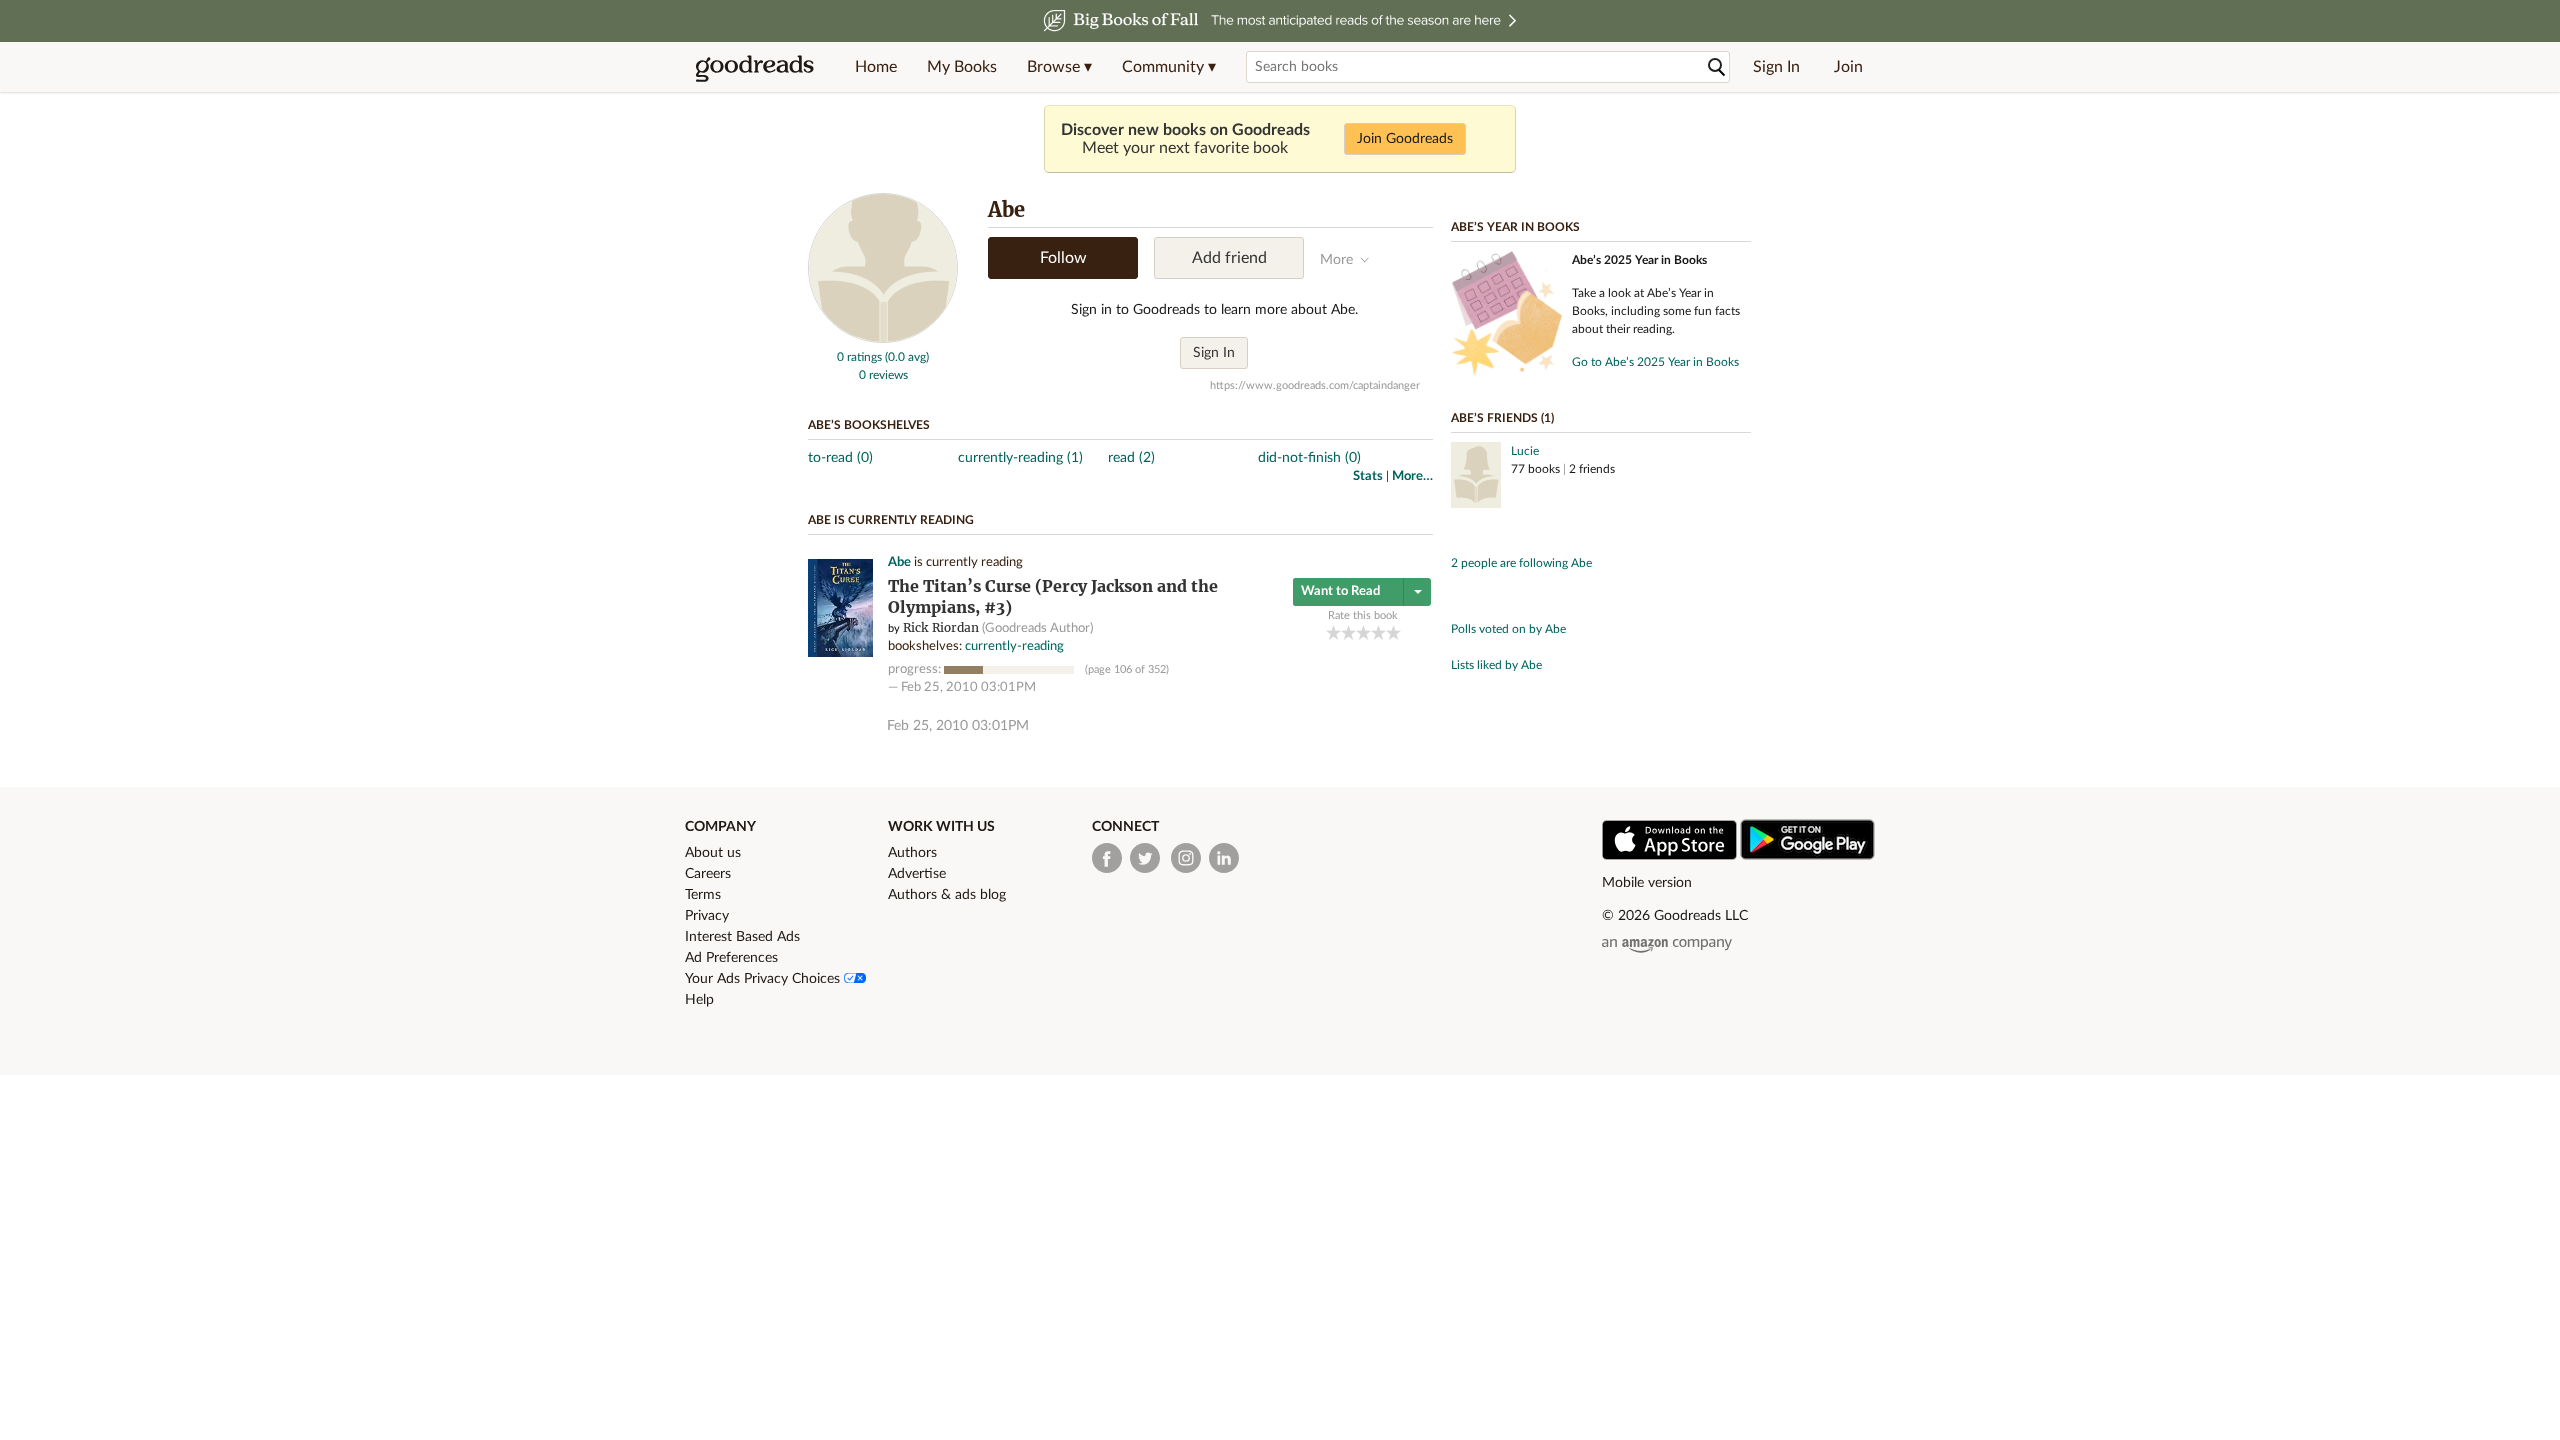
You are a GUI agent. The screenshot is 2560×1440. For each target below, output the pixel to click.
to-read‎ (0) (840, 458)
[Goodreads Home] (755, 67)
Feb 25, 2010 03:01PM (968, 687)
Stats (1368, 476)
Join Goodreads (1405, 139)
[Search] (1717, 67)
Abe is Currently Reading (891, 520)
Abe (899, 562)
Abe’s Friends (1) (1502, 418)
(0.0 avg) (907, 357)
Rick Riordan (941, 627)
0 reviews (883, 375)
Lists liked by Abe (1496, 665)
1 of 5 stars (1333, 632)
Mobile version (1647, 883)
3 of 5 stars (1363, 632)
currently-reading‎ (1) (1020, 458)
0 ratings (859, 357)
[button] (1059, 67)
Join (1848, 67)
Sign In (1776, 67)
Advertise (917, 874)
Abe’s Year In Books (1515, 227)
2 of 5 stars (1348, 632)
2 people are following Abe (1521, 563)
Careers (708, 874)
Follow (1063, 258)
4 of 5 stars (1378, 632)
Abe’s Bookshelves (869, 425)
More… (1412, 476)
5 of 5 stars (1393, 632)
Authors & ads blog (947, 895)
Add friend (1229, 258)
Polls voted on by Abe (1508, 629)
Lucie (1525, 451)
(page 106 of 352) (1127, 669)
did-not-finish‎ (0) (1309, 458)
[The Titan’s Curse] (840, 653)
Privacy (707, 916)
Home (876, 67)
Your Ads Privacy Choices (764, 979)
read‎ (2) (1131, 458)
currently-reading (1014, 646)
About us (713, 853)
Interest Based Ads (742, 937)
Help (699, 1000)
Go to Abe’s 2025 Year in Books (1655, 362)
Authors (912, 853)
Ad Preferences (731, 958)
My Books (962, 67)
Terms (703, 895)
